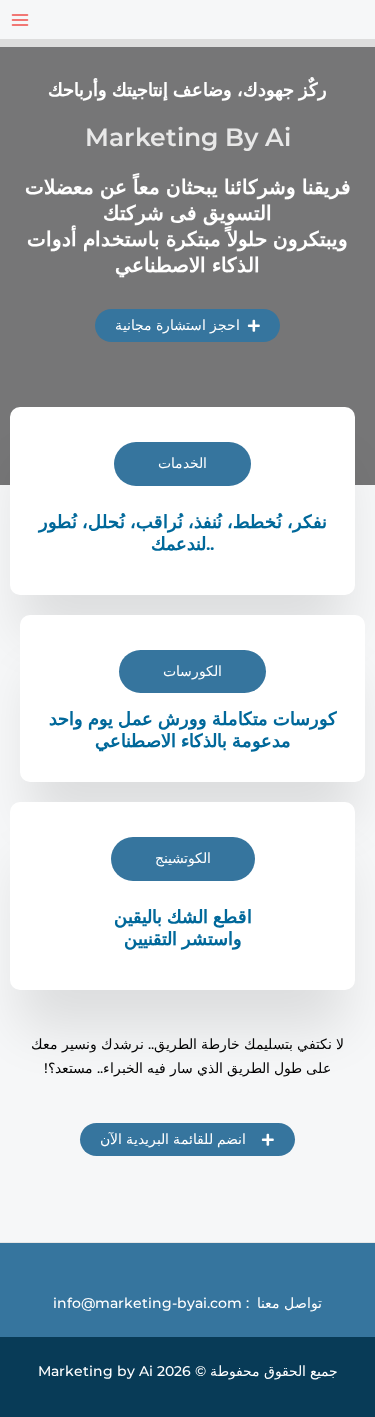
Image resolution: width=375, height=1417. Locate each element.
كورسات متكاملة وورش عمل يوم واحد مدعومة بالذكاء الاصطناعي (193, 729)
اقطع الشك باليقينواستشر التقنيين (183, 927)
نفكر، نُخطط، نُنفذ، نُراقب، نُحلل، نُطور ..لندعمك (183, 532)
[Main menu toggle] (19, 19)
